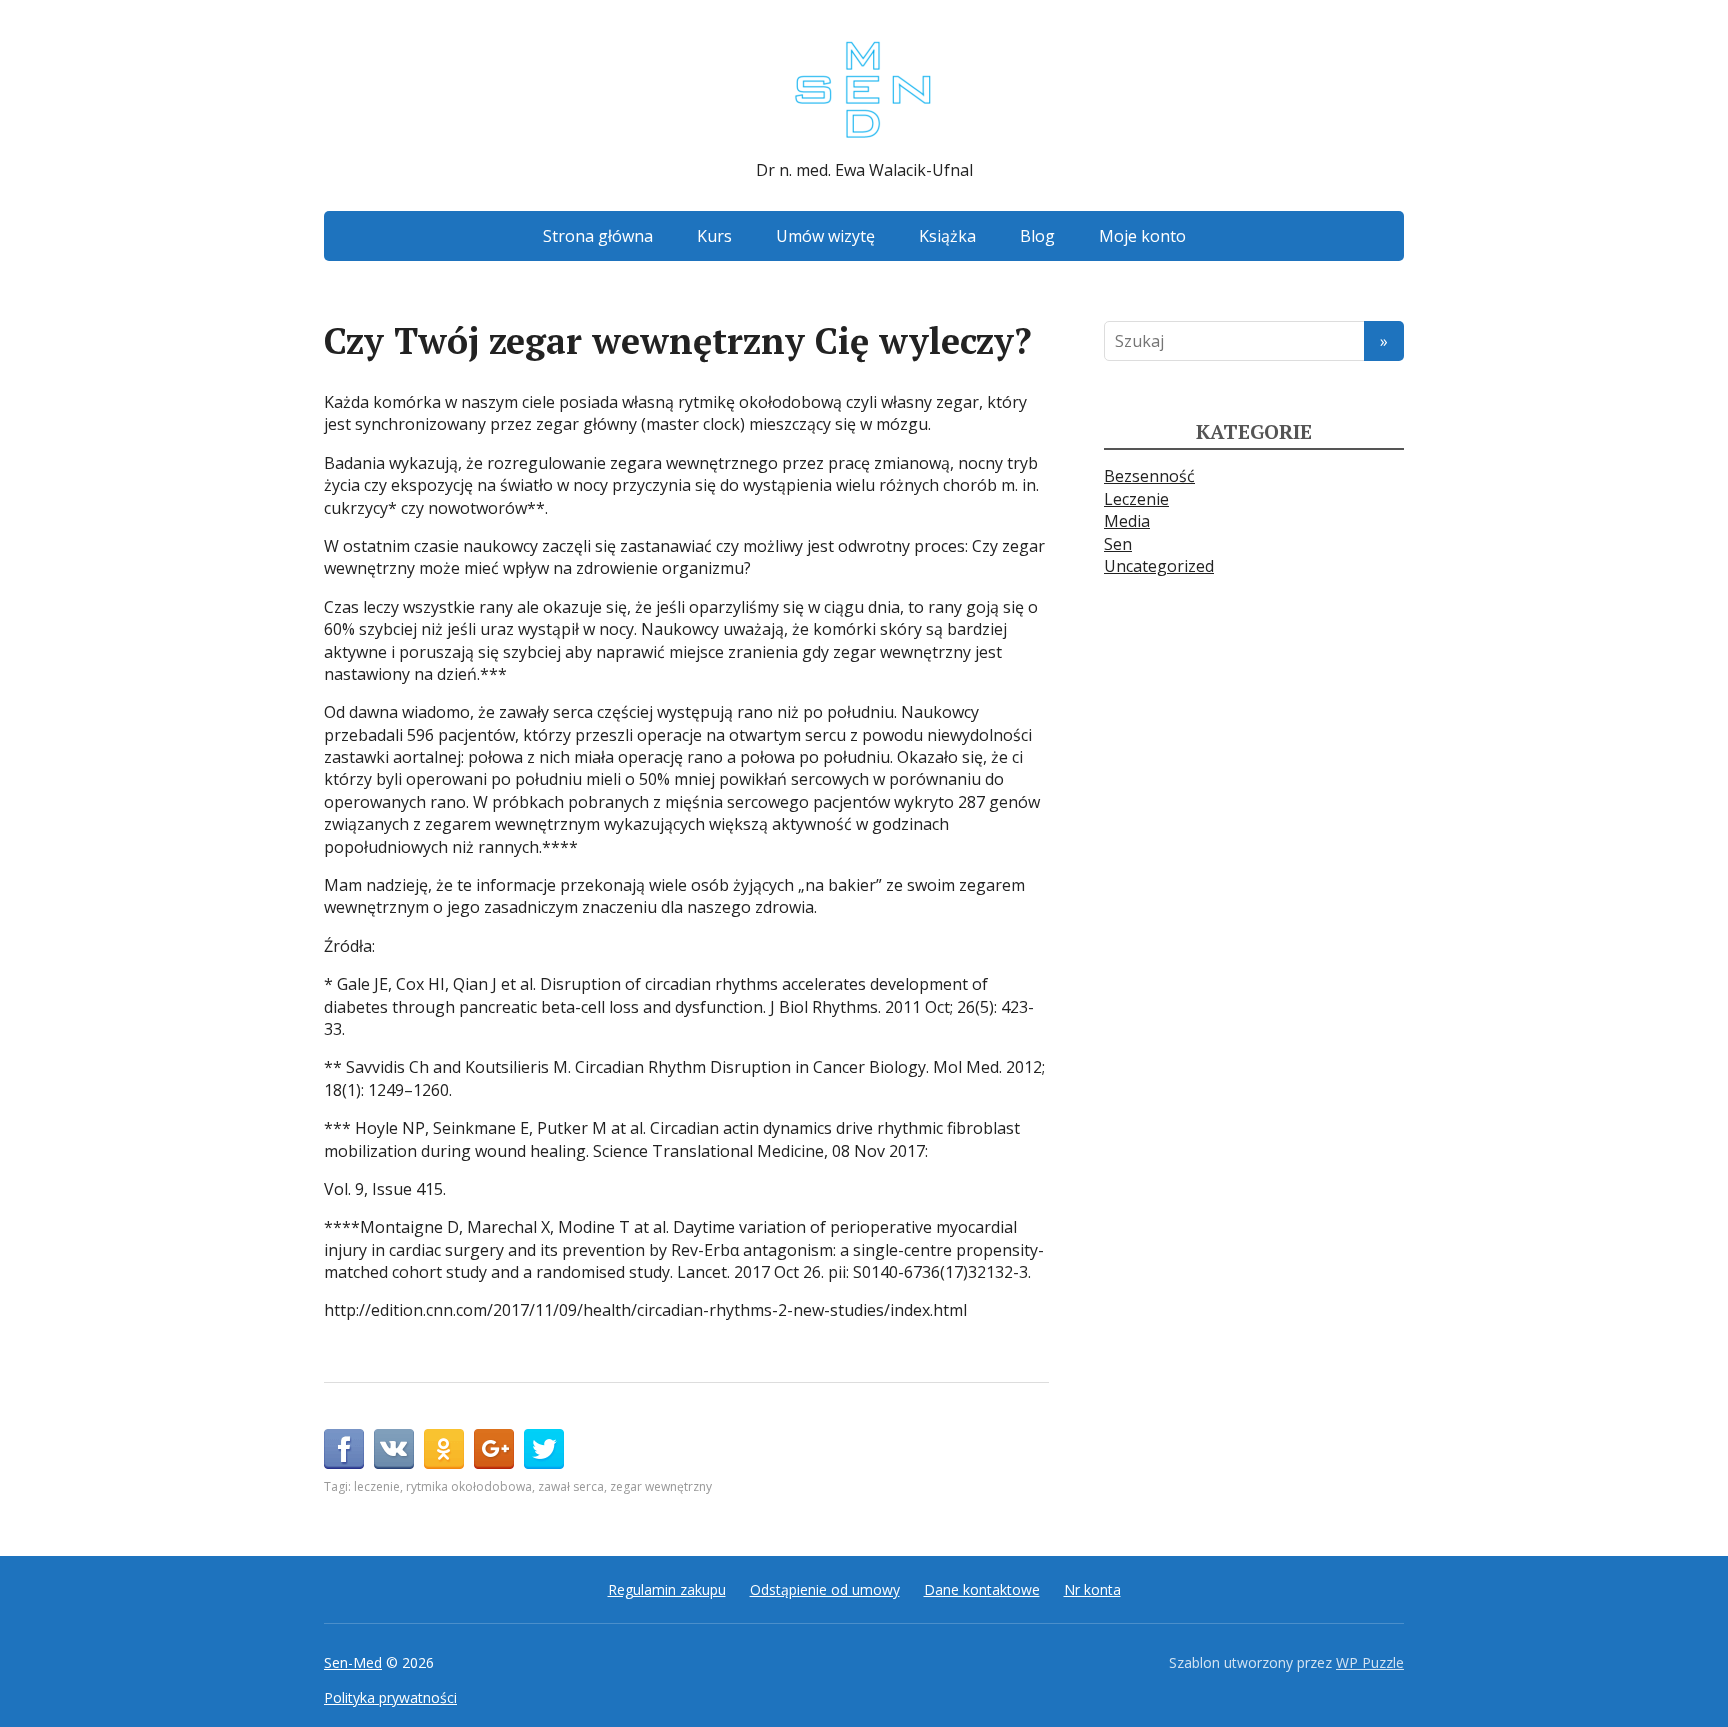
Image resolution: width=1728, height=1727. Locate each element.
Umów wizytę (825, 236)
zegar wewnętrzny (661, 1486)
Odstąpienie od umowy (825, 1589)
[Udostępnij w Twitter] (544, 1449)
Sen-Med (353, 1662)
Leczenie (1136, 499)
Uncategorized (1159, 566)
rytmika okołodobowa (469, 1486)
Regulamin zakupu (667, 1589)
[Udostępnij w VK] (394, 1449)
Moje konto (1142, 236)
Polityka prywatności (390, 1697)
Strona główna (598, 236)
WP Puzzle (1370, 1662)
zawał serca (571, 1486)
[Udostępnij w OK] (444, 1449)
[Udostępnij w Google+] (494, 1449)
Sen (1118, 544)
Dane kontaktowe (982, 1589)
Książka (947, 236)
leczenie (377, 1486)
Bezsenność (1149, 476)
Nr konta (1092, 1589)
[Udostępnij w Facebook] (344, 1449)
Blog (1037, 236)
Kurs (714, 236)
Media (1127, 521)
